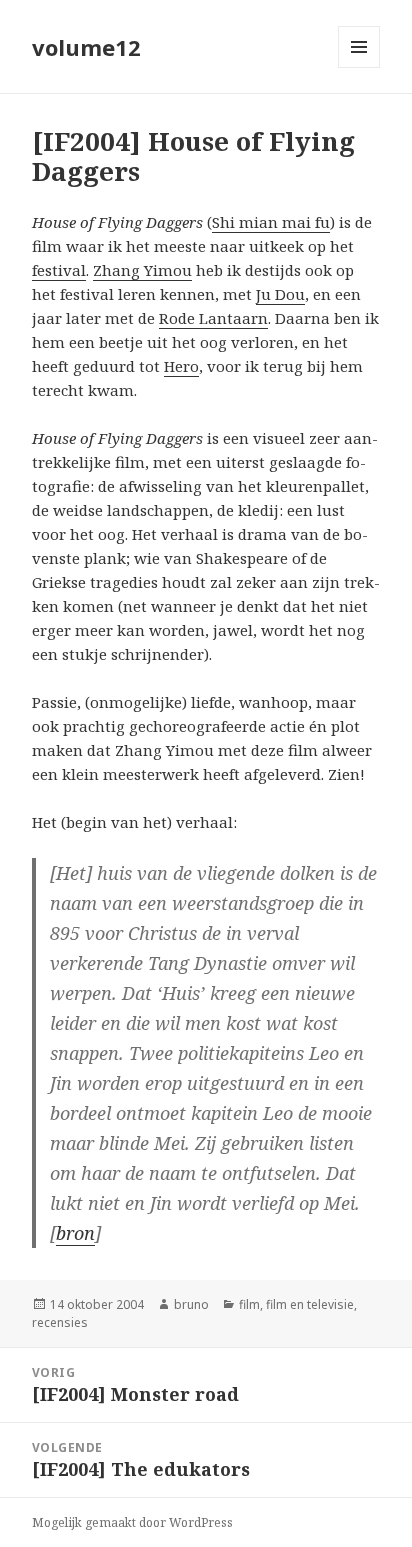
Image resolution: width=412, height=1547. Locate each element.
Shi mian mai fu (271, 222)
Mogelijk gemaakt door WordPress (132, 1522)
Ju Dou (280, 294)
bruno (191, 1304)
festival (59, 270)
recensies (60, 1322)
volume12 (86, 47)
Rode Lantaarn (213, 318)
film (249, 1304)
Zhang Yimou (142, 270)
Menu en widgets (359, 67)
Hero (181, 366)
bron (75, 1233)
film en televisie (310, 1304)
